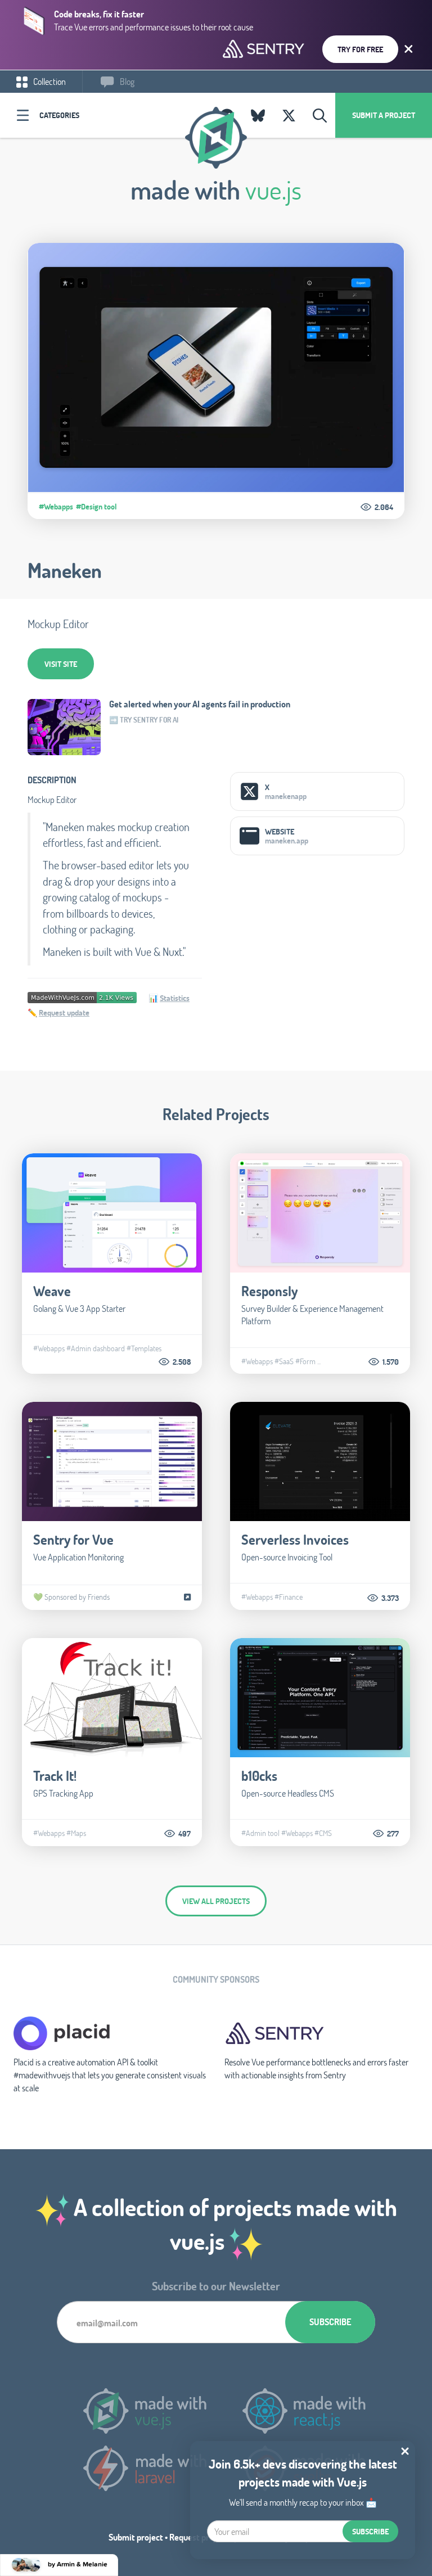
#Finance (289, 1597)
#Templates (144, 1348)
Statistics (175, 998)
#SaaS (284, 1361)
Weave (52, 1291)
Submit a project (384, 115)
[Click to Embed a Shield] (82, 996)
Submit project (136, 2537)
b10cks (259, 1776)
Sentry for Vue (73, 1539)
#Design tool (96, 507)
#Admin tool (260, 1833)
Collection (49, 81)
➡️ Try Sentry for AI (144, 720)
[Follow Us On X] (289, 115)
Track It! (55, 1776)
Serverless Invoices (295, 1539)
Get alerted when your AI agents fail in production (200, 704)
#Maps (76, 1833)
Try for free (360, 49)
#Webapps (56, 507)
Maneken (65, 570)
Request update (64, 1012)
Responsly (269, 1291)
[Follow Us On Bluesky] (258, 115)
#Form (305, 1361)
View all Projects (216, 1901)
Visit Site (61, 664)
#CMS (323, 1833)
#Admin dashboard (96, 1348)
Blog (126, 81)
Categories (59, 115)
